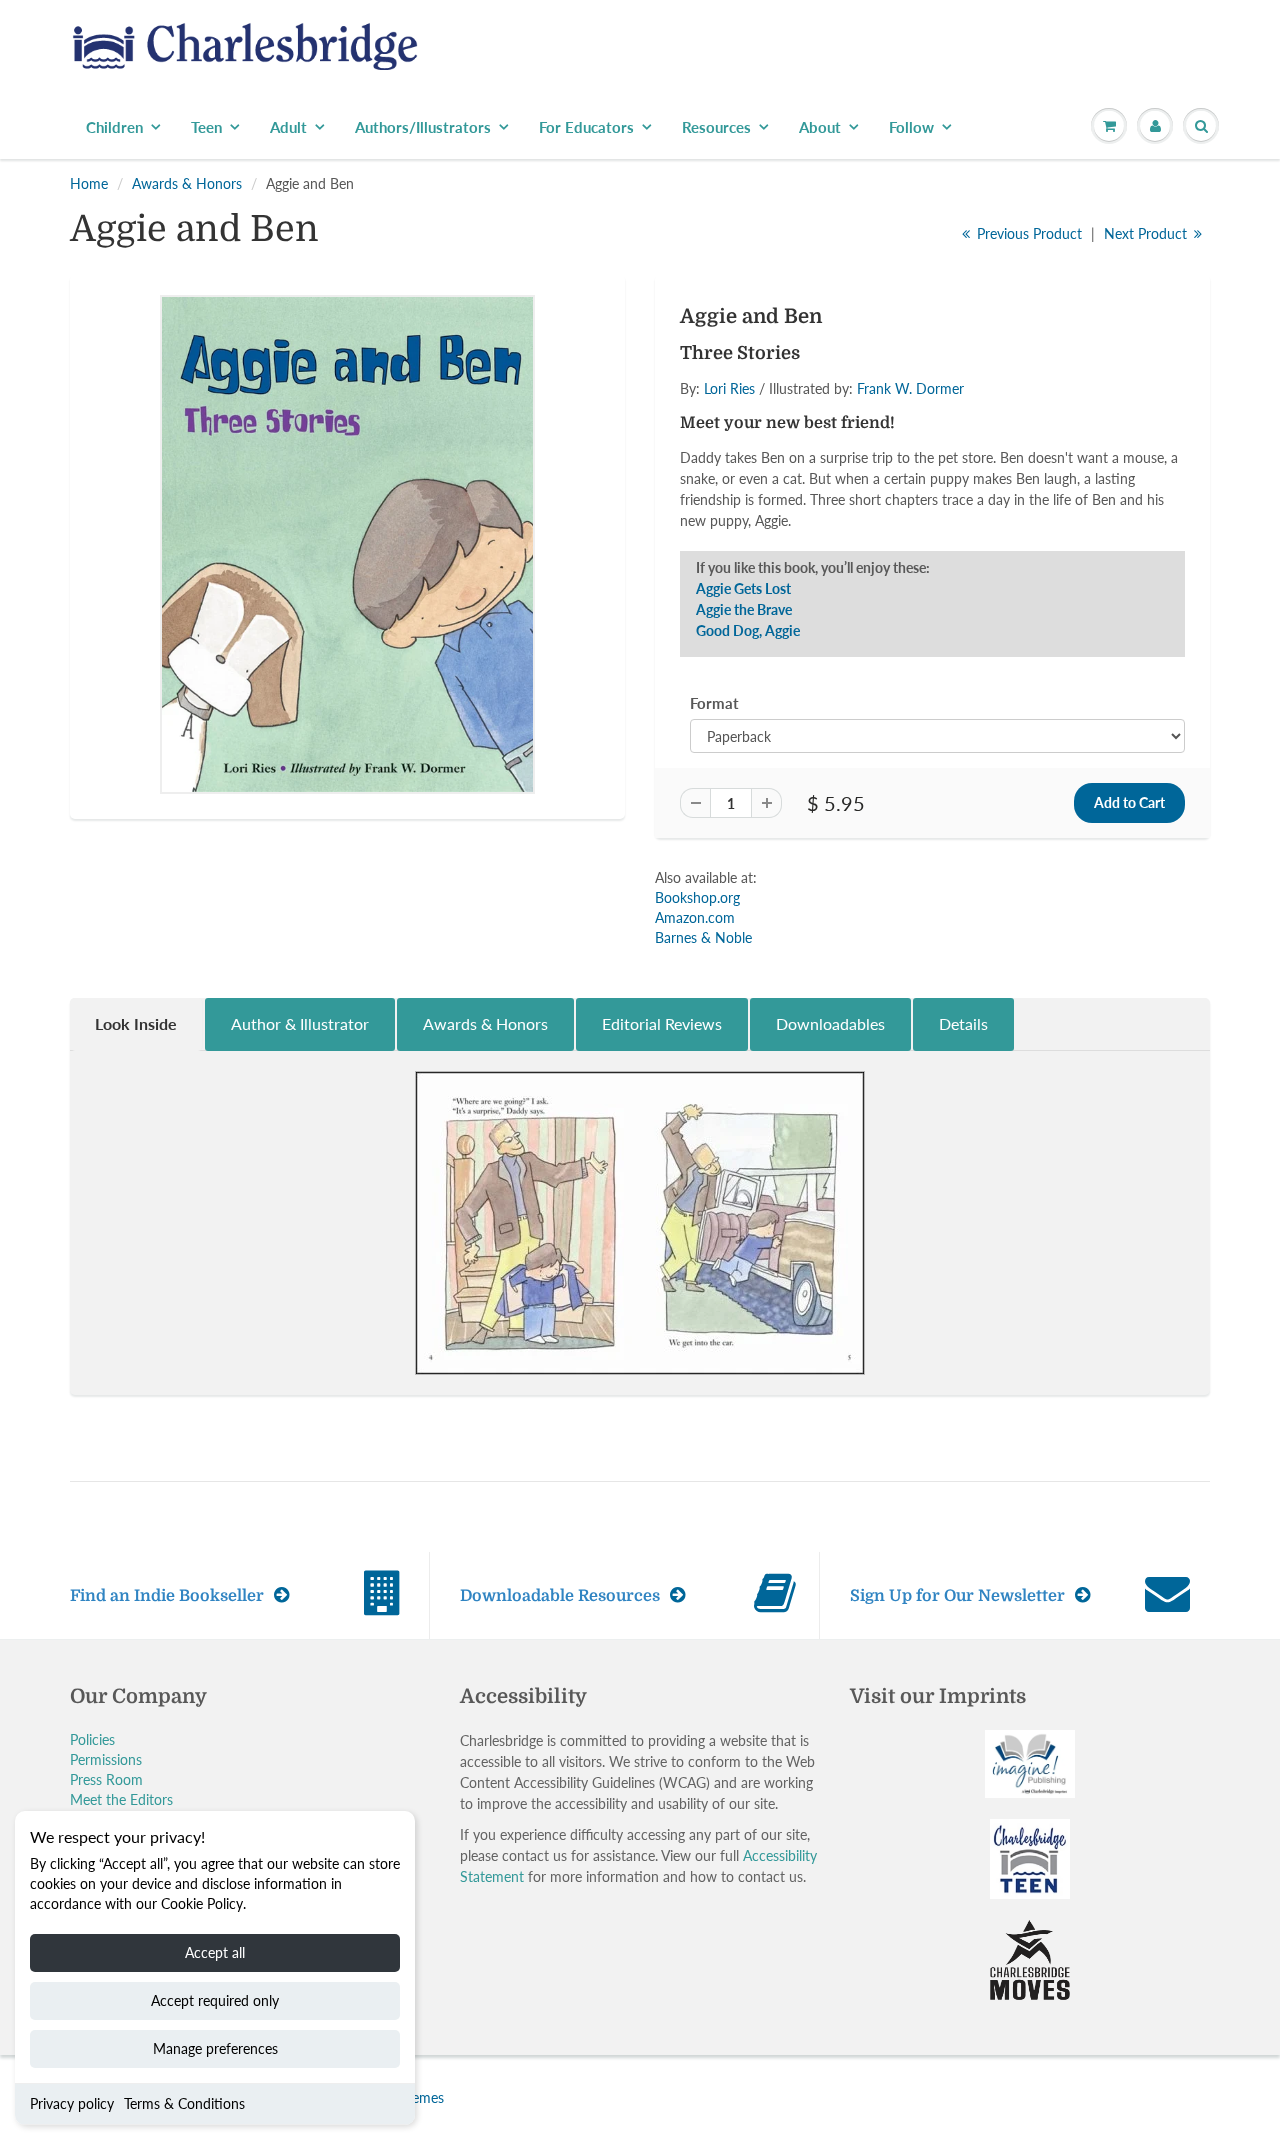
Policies (92, 1739)
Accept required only (215, 2000)
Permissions (106, 1759)
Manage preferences (215, 2048)
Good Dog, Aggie (748, 630)
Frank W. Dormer (910, 388)
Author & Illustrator (300, 1023)
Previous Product (1027, 233)
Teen (206, 127)
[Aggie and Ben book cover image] (347, 544)
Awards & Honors (187, 183)
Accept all (215, 1952)
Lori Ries (729, 388)
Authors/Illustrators (423, 127)
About (820, 127)
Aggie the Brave (744, 609)
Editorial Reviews (662, 1023)
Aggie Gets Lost (743, 588)
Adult (288, 127)
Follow (911, 127)
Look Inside (136, 1023)
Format (714, 703)
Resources (716, 127)
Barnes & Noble (703, 937)
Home (89, 183)
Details (963, 1023)
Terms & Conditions (184, 2103)
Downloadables (830, 1023)
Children (114, 127)
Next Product (1147, 233)
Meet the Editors (121, 1799)
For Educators (586, 127)
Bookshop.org (697, 897)
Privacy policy (72, 2103)
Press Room (106, 1779)
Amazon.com (695, 917)
